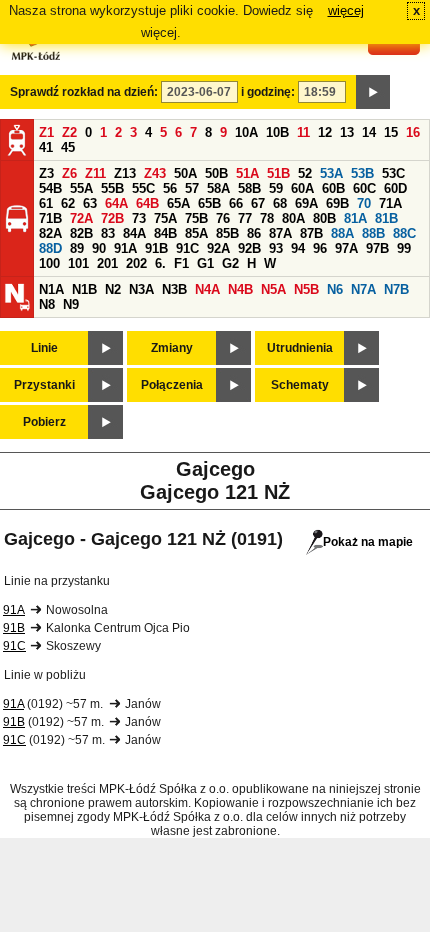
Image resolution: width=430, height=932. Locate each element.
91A (125, 248)
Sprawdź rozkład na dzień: (84, 92)
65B (209, 203)
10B (277, 132)
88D (50, 248)
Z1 (46, 132)
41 (46, 147)
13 (347, 132)
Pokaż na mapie (368, 542)
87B (311, 233)
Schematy (300, 385)
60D (395, 188)
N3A (141, 289)
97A (346, 248)
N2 (113, 289)
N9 (71, 304)
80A (293, 218)
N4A (207, 289)
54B (50, 188)
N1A (51, 289)
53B (362, 173)
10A (246, 132)
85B (227, 233)
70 (364, 203)
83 (108, 233)
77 (245, 218)
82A (50, 233)
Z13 (125, 173)
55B (112, 188)
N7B (396, 289)
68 (280, 203)
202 (136, 263)
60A (302, 188)
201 (107, 263)
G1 (205, 263)
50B (216, 173)
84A (134, 233)
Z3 (46, 173)
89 (77, 248)
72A (81, 218)
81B (386, 218)
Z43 (155, 173)
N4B (240, 289)
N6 (335, 289)
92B (249, 248)
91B (156, 248)
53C (393, 173)
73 (139, 218)
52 (305, 173)
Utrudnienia (300, 348)
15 (391, 132)
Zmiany (172, 348)
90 (99, 248)
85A (196, 233)
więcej (346, 10)
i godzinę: (268, 92)
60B (333, 188)
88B (373, 233)
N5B (306, 289)
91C (187, 248)
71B (50, 218)
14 (369, 132)
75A (165, 218)
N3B (174, 289)
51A (247, 173)
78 (267, 218)
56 (170, 188)
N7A (363, 289)
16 (413, 132)
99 (404, 248)
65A (178, 203)
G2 (230, 263)
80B (324, 218)
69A (306, 203)
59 (276, 188)
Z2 (69, 132)
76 (223, 218)
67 (258, 203)
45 (68, 147)
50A (185, 173)
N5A (273, 289)
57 (192, 188)
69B (337, 203)
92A (218, 248)
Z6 (69, 173)
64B (147, 203)
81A (355, 218)
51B (278, 173)
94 (298, 248)
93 (276, 248)
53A (331, 173)
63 (90, 203)
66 (236, 203)
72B (112, 218)
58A (218, 188)
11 (303, 132)
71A (390, 203)
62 (68, 203)
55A (81, 188)
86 (254, 233)
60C (364, 188)
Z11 (95, 173)
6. (160, 263)
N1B (84, 289)
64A (116, 203)
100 (49, 263)
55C (143, 188)
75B (196, 218)
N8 (47, 304)
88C (404, 233)
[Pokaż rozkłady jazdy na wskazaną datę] (373, 92)
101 (78, 263)
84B (165, 233)
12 (325, 132)
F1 (181, 263)
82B (81, 233)
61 (46, 203)
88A (342, 233)
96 (320, 248)
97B (377, 248)
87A (280, 233)
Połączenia (172, 385)
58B (249, 188)
